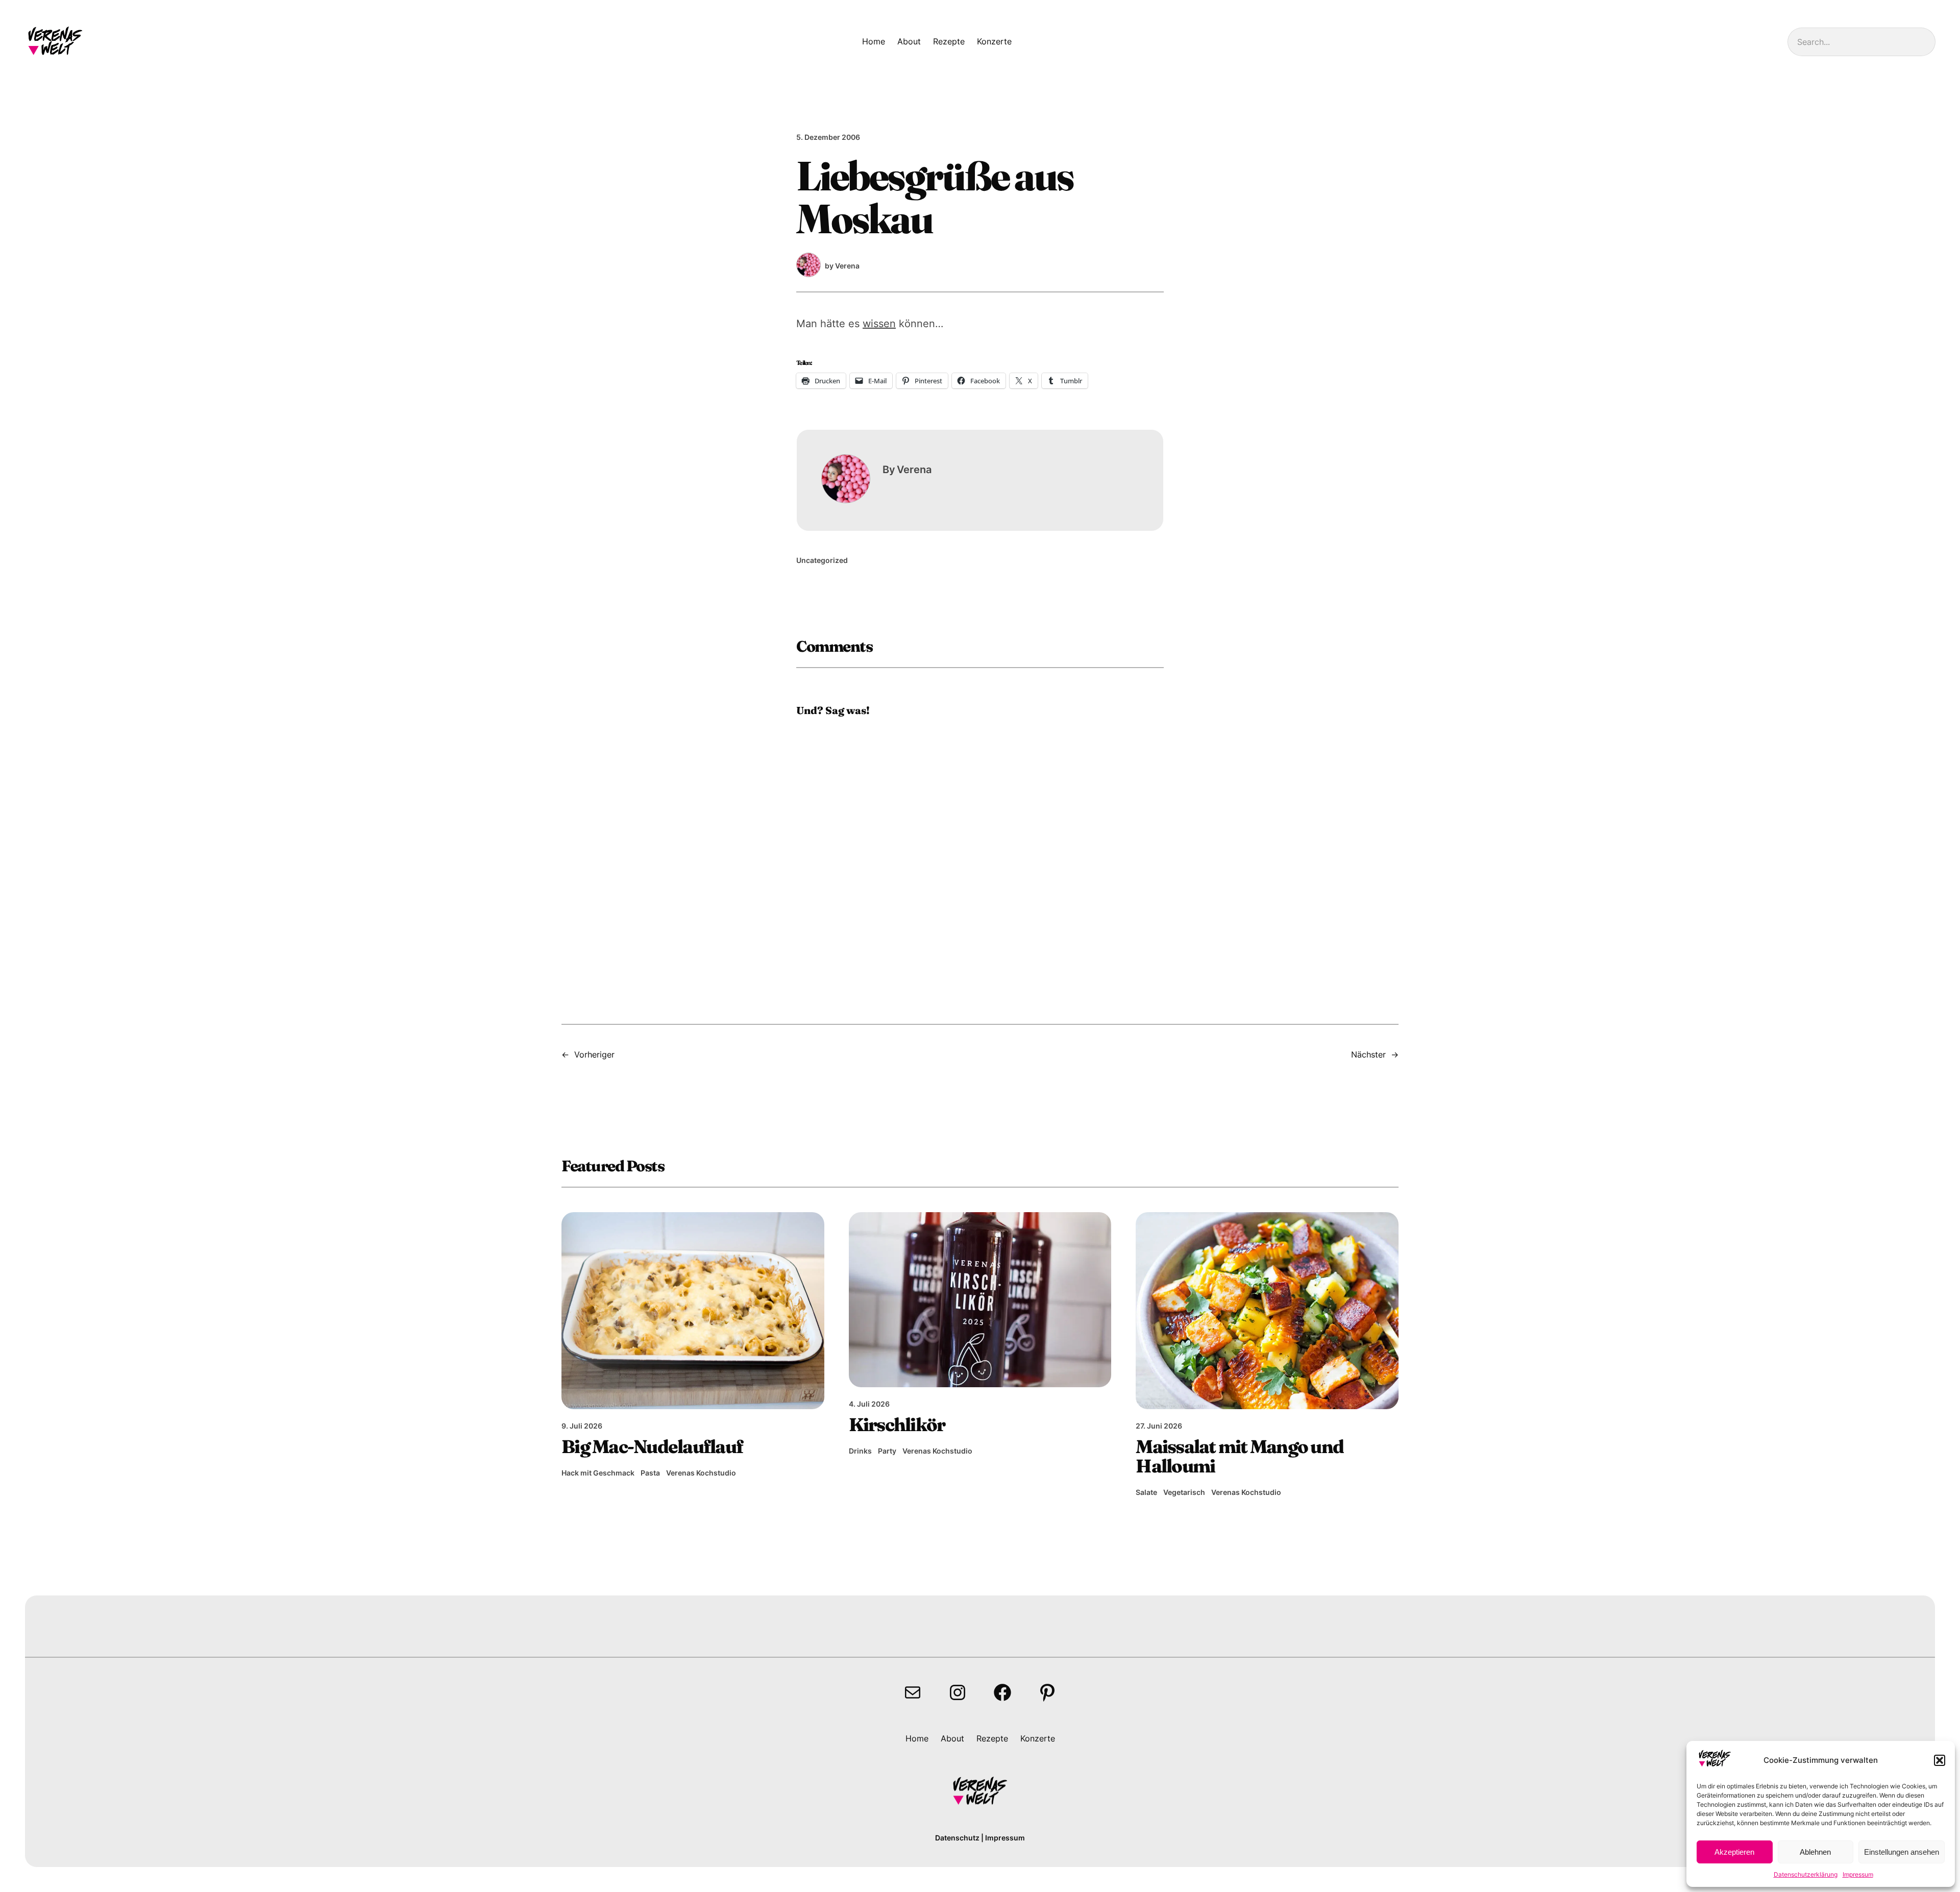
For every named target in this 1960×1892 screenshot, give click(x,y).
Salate (1146, 1492)
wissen (879, 324)
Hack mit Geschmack (598, 1473)
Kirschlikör (897, 1424)
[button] (1940, 1760)
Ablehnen (1815, 1852)
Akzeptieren (1734, 1852)
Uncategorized (822, 560)
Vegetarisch (1184, 1492)
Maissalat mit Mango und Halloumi (1240, 1456)
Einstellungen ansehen (1902, 1852)
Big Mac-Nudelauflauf (652, 1446)
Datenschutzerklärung (1806, 1874)
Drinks (860, 1451)
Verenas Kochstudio (701, 1473)
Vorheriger (594, 1054)
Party (887, 1451)
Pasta (650, 1473)
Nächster (1368, 1054)
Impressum (1858, 1874)
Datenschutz (957, 1838)
